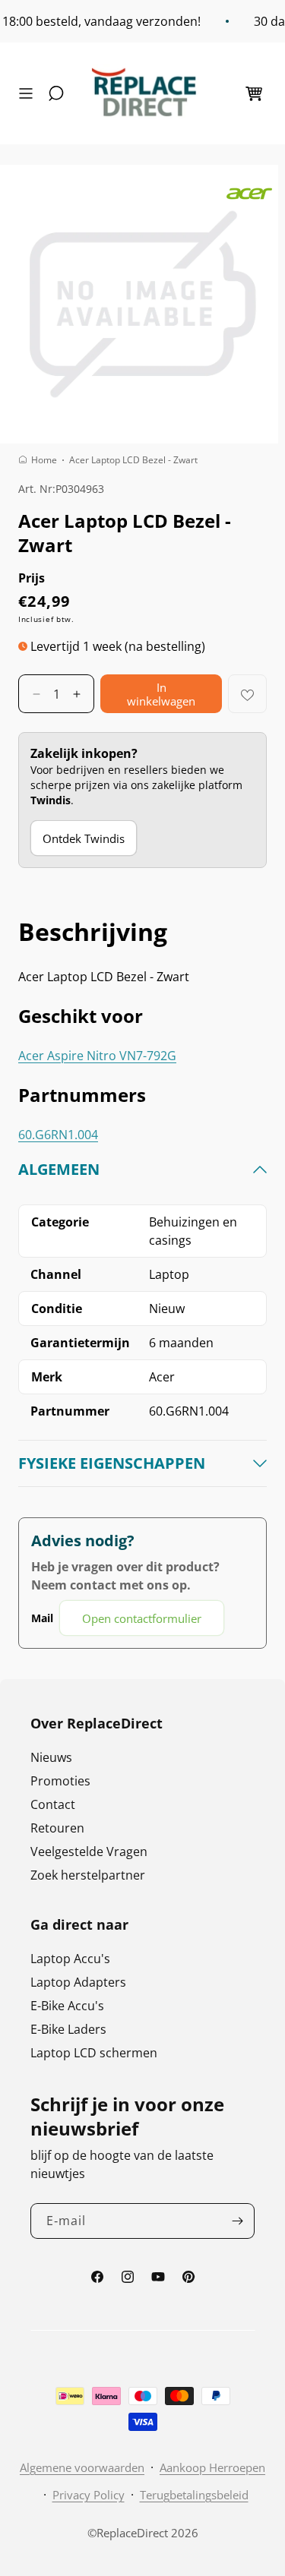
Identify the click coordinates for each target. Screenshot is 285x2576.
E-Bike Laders (68, 2029)
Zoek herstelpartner (88, 1875)
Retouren (57, 1828)
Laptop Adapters (78, 1982)
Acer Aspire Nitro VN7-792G (97, 1056)
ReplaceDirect (132, 2533)
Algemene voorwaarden (82, 2467)
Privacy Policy (89, 2495)
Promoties (60, 1781)
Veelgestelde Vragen (89, 1851)
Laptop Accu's (70, 1959)
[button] (30, 93)
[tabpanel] (142, 1398)
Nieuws (51, 1757)
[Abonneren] (237, 2221)
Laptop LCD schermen (94, 2053)
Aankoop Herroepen (212, 2467)
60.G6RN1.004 (58, 1135)
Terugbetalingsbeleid (194, 2495)
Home (44, 460)
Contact (53, 1804)
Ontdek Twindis (84, 838)
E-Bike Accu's (67, 2006)
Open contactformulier (142, 1618)
